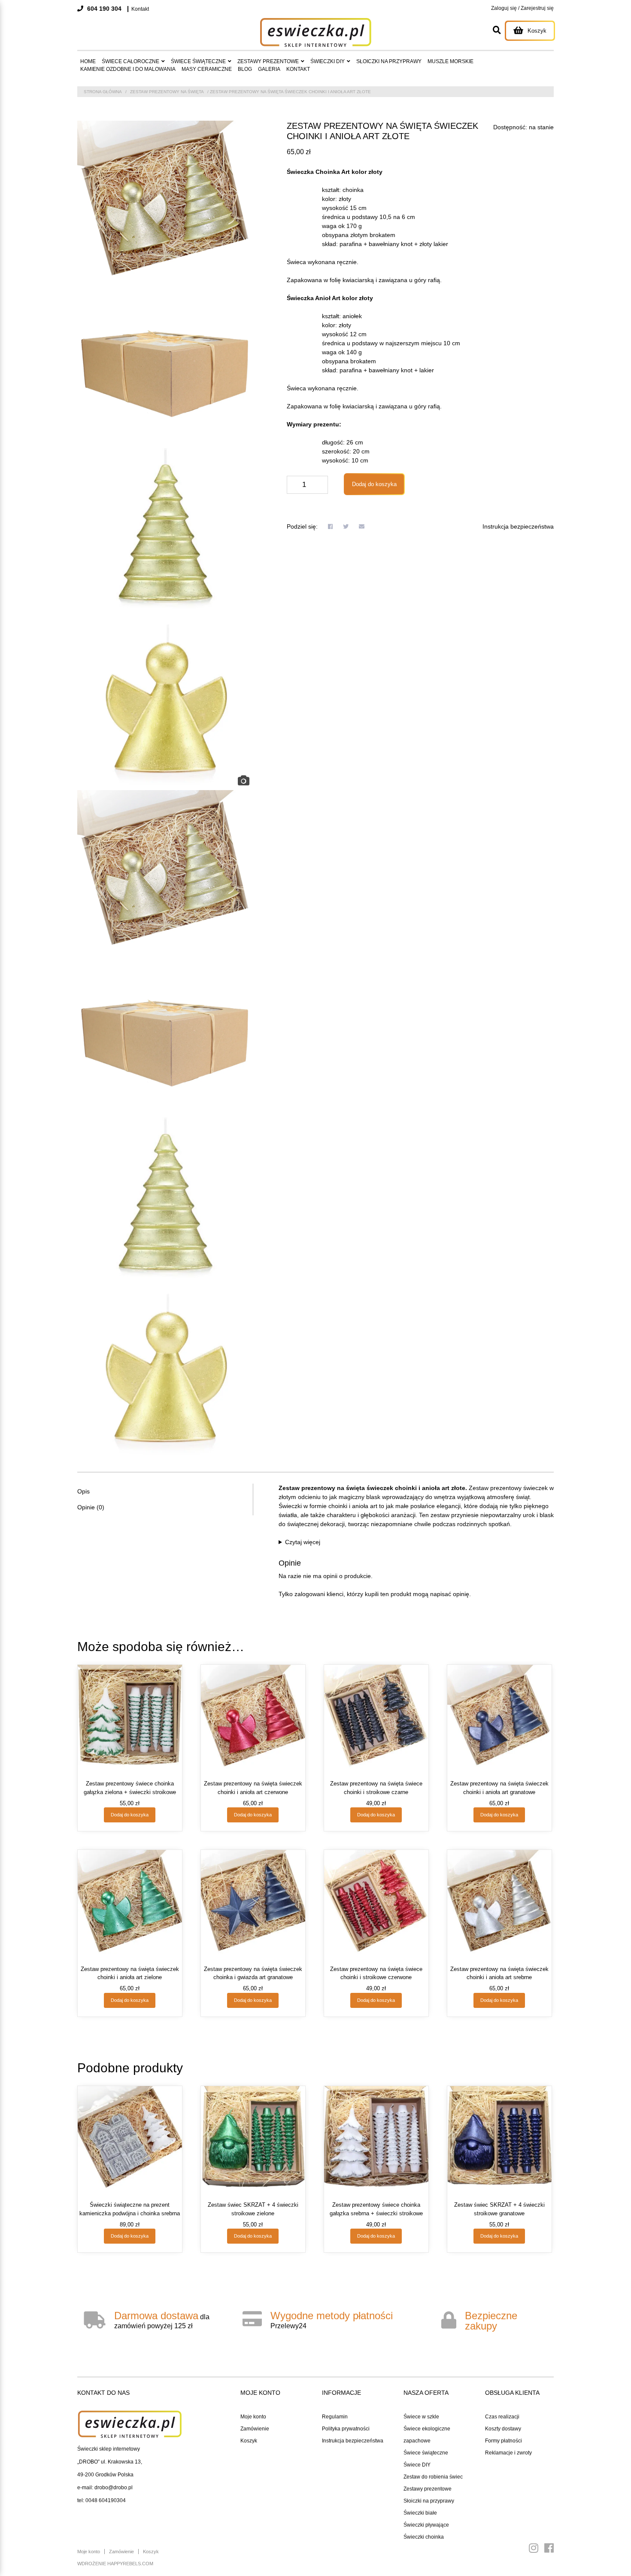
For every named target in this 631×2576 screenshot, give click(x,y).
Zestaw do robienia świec (433, 2477)
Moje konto (253, 2417)
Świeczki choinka (424, 2537)
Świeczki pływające (426, 2525)
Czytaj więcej (303, 1542)
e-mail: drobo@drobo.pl (105, 2488)
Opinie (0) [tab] (91, 1507)
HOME (88, 61)
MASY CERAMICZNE (207, 69)
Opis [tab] (83, 1491)
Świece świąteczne (426, 2453)
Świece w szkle (421, 2417)
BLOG (245, 69)
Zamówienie (255, 2429)
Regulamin (335, 2417)
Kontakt (140, 9)
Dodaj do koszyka (374, 484)
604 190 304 (103, 9)
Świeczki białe (420, 2513)
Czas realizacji (502, 2417)
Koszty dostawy (503, 2429)
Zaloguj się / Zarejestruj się (522, 8)
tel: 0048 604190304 (102, 2500)
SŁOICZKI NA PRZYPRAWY (389, 61)
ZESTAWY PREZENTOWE (268, 61)
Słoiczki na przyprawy (429, 2501)
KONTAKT (298, 69)
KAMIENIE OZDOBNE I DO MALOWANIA (128, 69)
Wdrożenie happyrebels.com (115, 2564)
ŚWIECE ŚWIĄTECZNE (198, 61)
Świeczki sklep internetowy (109, 2449)
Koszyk (249, 2441)
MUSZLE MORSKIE (450, 61)
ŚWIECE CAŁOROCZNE (130, 61)
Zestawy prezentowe (428, 2489)
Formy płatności (504, 2441)
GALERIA (269, 69)
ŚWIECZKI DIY (328, 61)
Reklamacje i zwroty (508, 2453)
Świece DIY (417, 2465)
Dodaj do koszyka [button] (130, 1815)
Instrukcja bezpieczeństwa (518, 526)
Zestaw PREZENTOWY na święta (167, 92)
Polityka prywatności (346, 2429)
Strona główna (103, 92)
